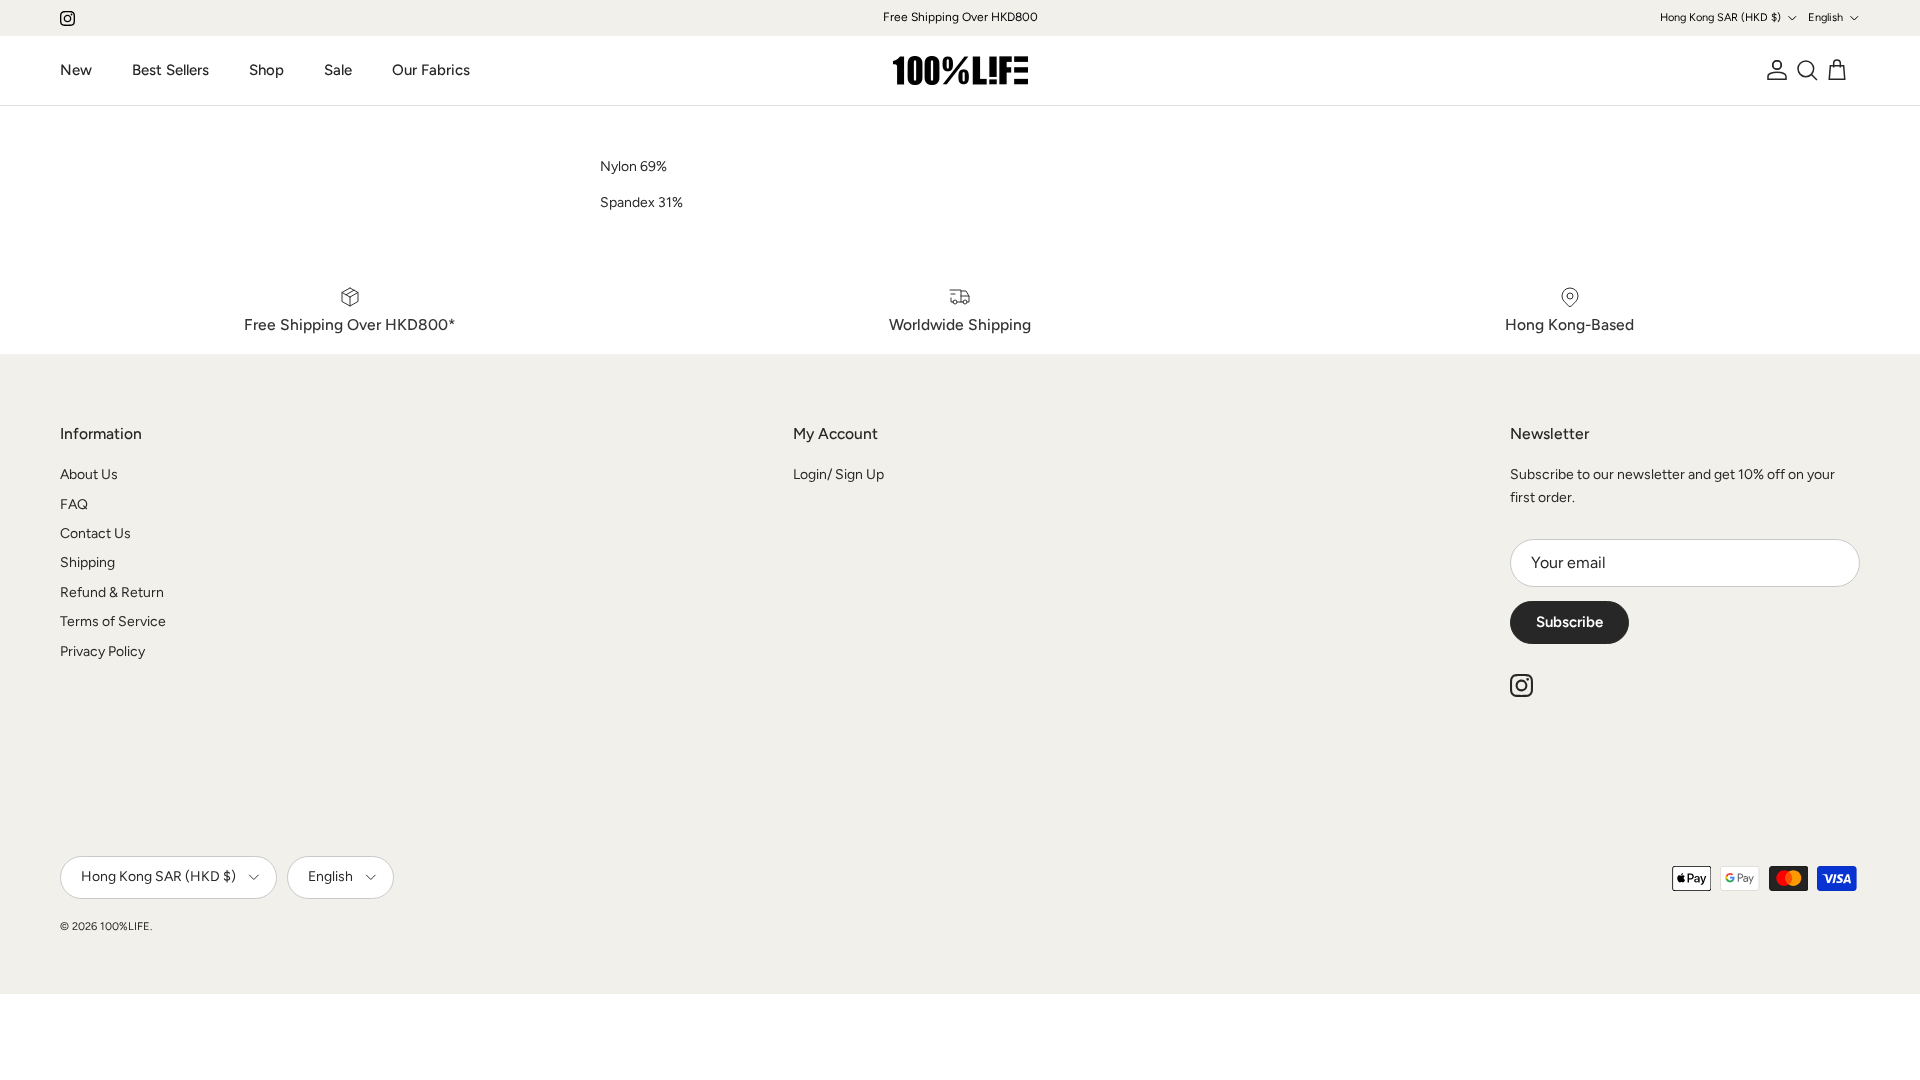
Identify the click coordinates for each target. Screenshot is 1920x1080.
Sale (338, 70)
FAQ (74, 504)
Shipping (87, 562)
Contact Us (95, 533)
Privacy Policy (102, 651)
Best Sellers (170, 70)
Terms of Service (113, 621)
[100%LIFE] (960, 70)
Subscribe (1569, 622)
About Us (89, 474)
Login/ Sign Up (838, 474)
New (76, 70)
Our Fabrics (431, 70)
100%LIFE (125, 926)
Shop (266, 70)
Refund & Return (112, 592)
